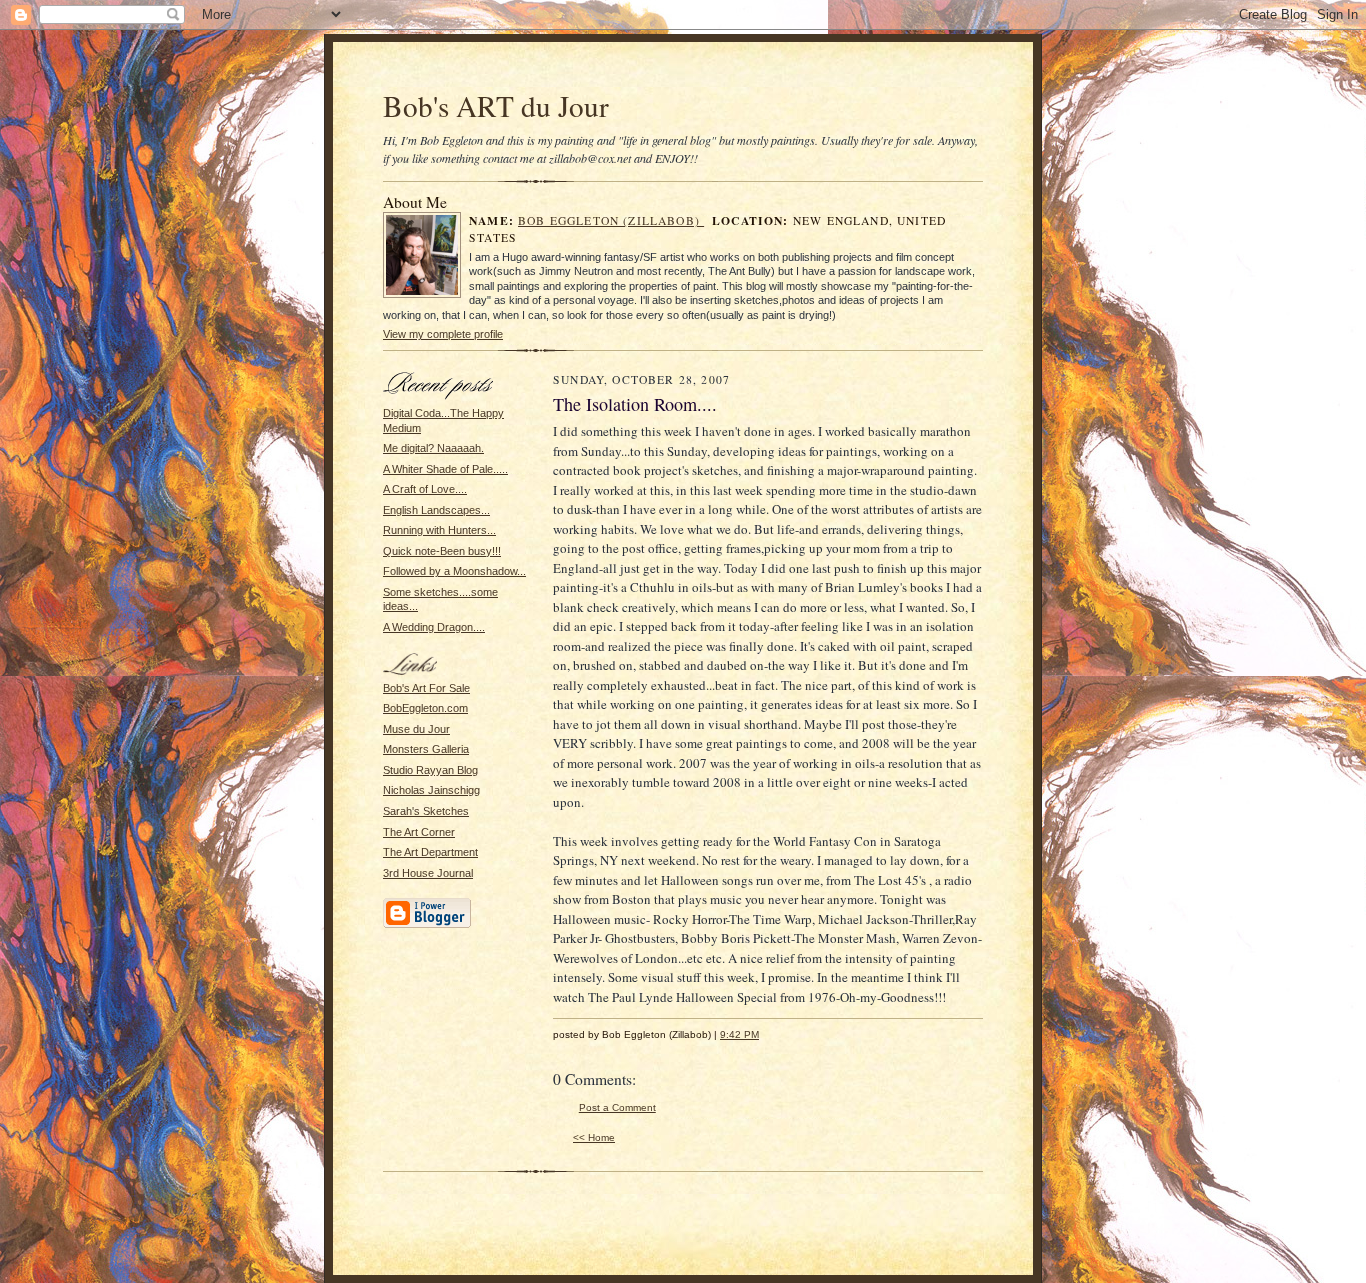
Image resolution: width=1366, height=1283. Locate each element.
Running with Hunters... (439, 530)
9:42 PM (739, 1034)
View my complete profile (443, 334)
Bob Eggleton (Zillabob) (611, 220)
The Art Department (430, 852)
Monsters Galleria (426, 749)
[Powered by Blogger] (427, 925)
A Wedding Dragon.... (434, 627)
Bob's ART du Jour (496, 105)
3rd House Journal (428, 873)
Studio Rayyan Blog (430, 770)
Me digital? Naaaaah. (433, 448)
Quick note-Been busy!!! (442, 551)
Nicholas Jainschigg (431, 790)
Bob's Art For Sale (426, 688)
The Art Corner (419, 832)
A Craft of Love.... (425, 489)
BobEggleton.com (425, 708)
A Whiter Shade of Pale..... (445, 469)
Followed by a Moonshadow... (454, 571)
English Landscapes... (436, 510)
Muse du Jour (416, 729)
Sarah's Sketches (426, 811)
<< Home (594, 1137)
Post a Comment (617, 1107)
